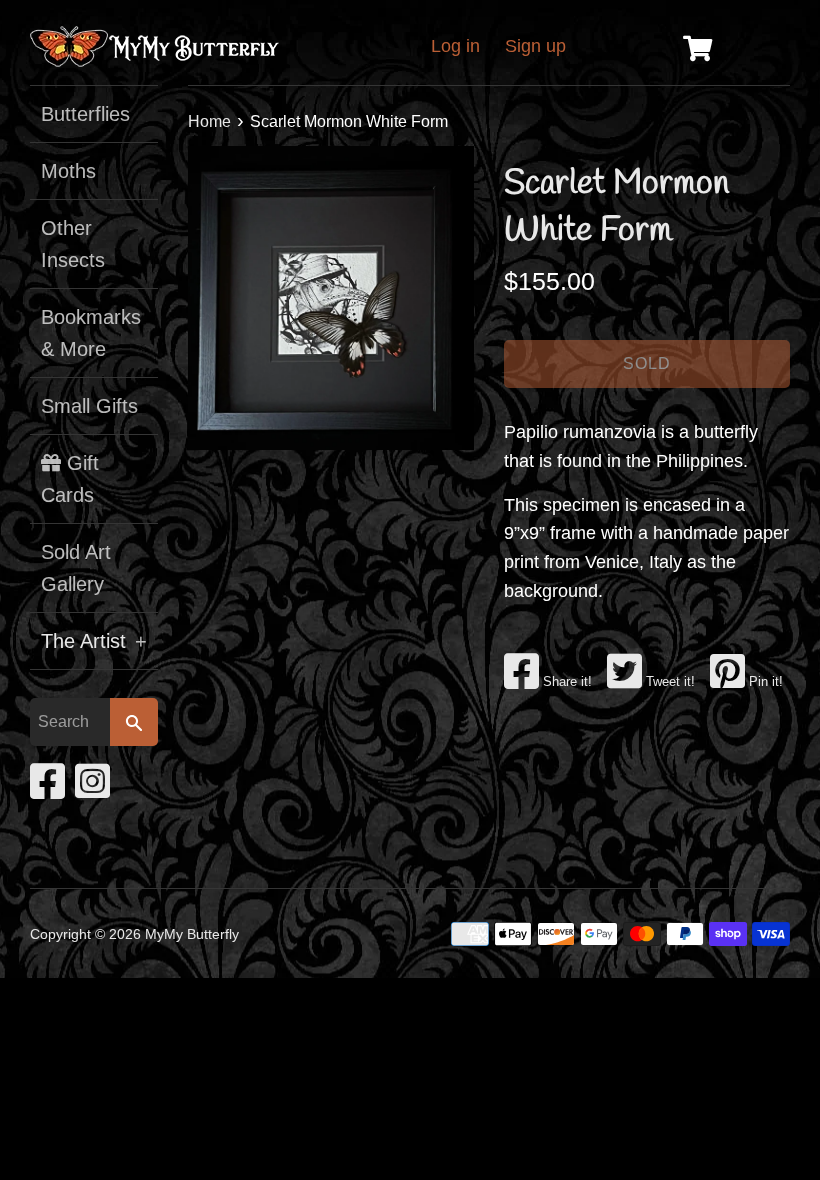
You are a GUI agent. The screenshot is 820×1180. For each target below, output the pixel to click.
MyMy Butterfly (192, 934)
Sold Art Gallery (76, 568)
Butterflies (85, 114)
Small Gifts (89, 406)
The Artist (94, 641)
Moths (68, 171)
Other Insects (73, 244)
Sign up (535, 46)
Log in (455, 46)
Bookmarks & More (91, 333)
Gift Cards (70, 479)
